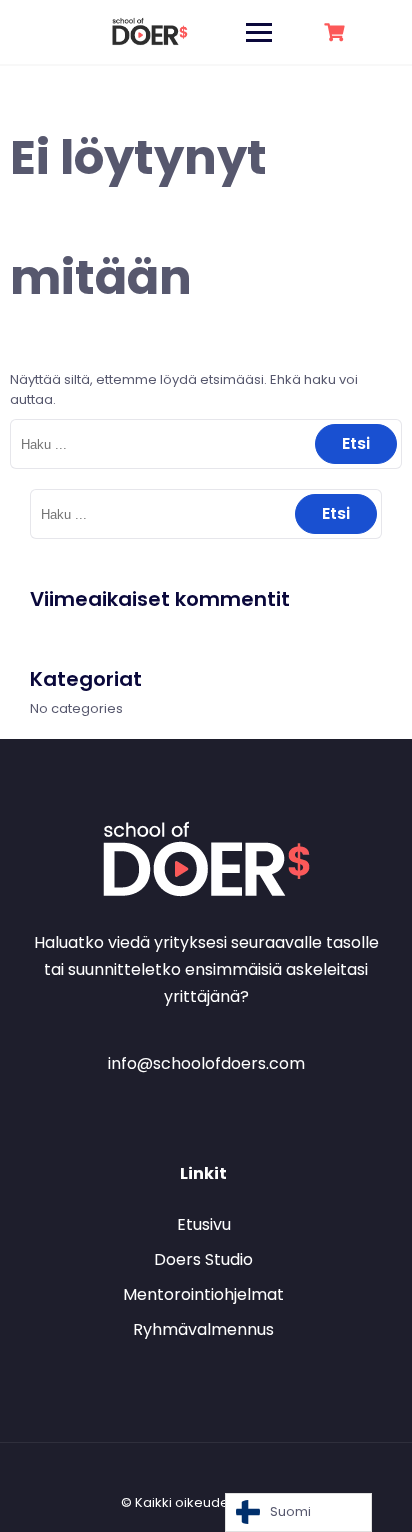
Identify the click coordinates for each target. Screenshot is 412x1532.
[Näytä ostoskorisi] (337, 32)
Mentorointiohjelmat (203, 1294)
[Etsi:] (206, 444)
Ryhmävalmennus (203, 1329)
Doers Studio (203, 1259)
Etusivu (204, 1224)
